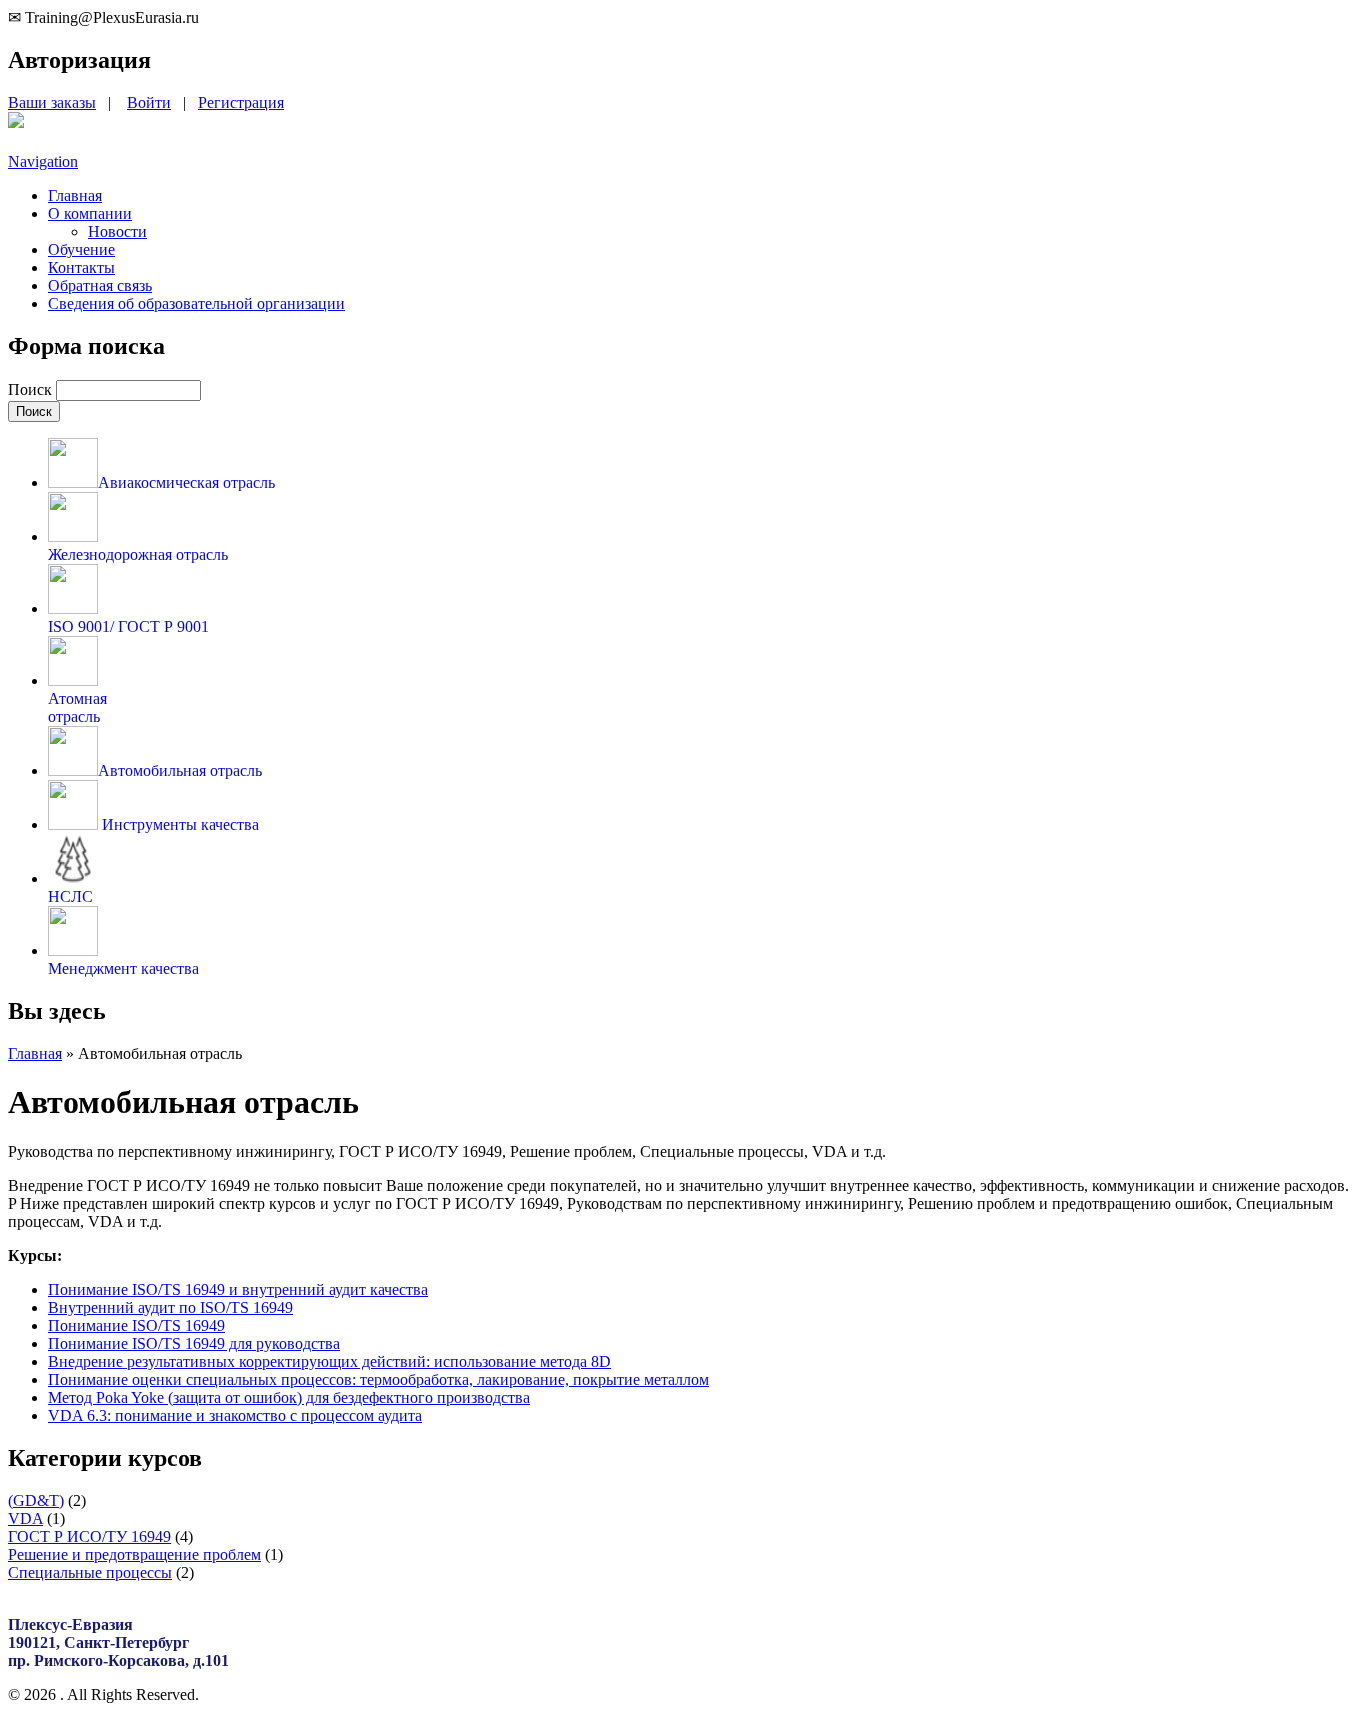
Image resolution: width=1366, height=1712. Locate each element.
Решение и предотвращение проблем (134, 1554)
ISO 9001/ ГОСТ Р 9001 (128, 626)
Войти (149, 102)
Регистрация (241, 102)
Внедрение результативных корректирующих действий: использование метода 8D (329, 1361)
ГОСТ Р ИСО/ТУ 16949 (89, 1536)
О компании (90, 213)
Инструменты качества (178, 824)
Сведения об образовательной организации (196, 303)
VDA (25, 1518)
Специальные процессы (90, 1572)
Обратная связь (100, 285)
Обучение (81, 249)
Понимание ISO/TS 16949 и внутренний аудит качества (238, 1289)
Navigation (43, 161)
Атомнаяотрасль (77, 707)
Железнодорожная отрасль (138, 554)
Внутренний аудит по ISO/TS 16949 (170, 1307)
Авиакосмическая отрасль (186, 482)
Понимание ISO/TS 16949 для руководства (194, 1343)
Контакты (81, 267)
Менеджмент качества (123, 968)
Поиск (32, 389)
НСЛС (70, 896)
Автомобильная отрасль (180, 770)
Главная (75, 195)
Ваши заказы (52, 102)
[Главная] (16, 122)
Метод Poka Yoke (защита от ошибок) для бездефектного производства (289, 1397)
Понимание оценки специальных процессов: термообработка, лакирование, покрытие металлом (378, 1379)
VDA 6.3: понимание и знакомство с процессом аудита (235, 1415)
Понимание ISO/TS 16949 (136, 1325)
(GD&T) (36, 1500)
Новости (117, 231)
